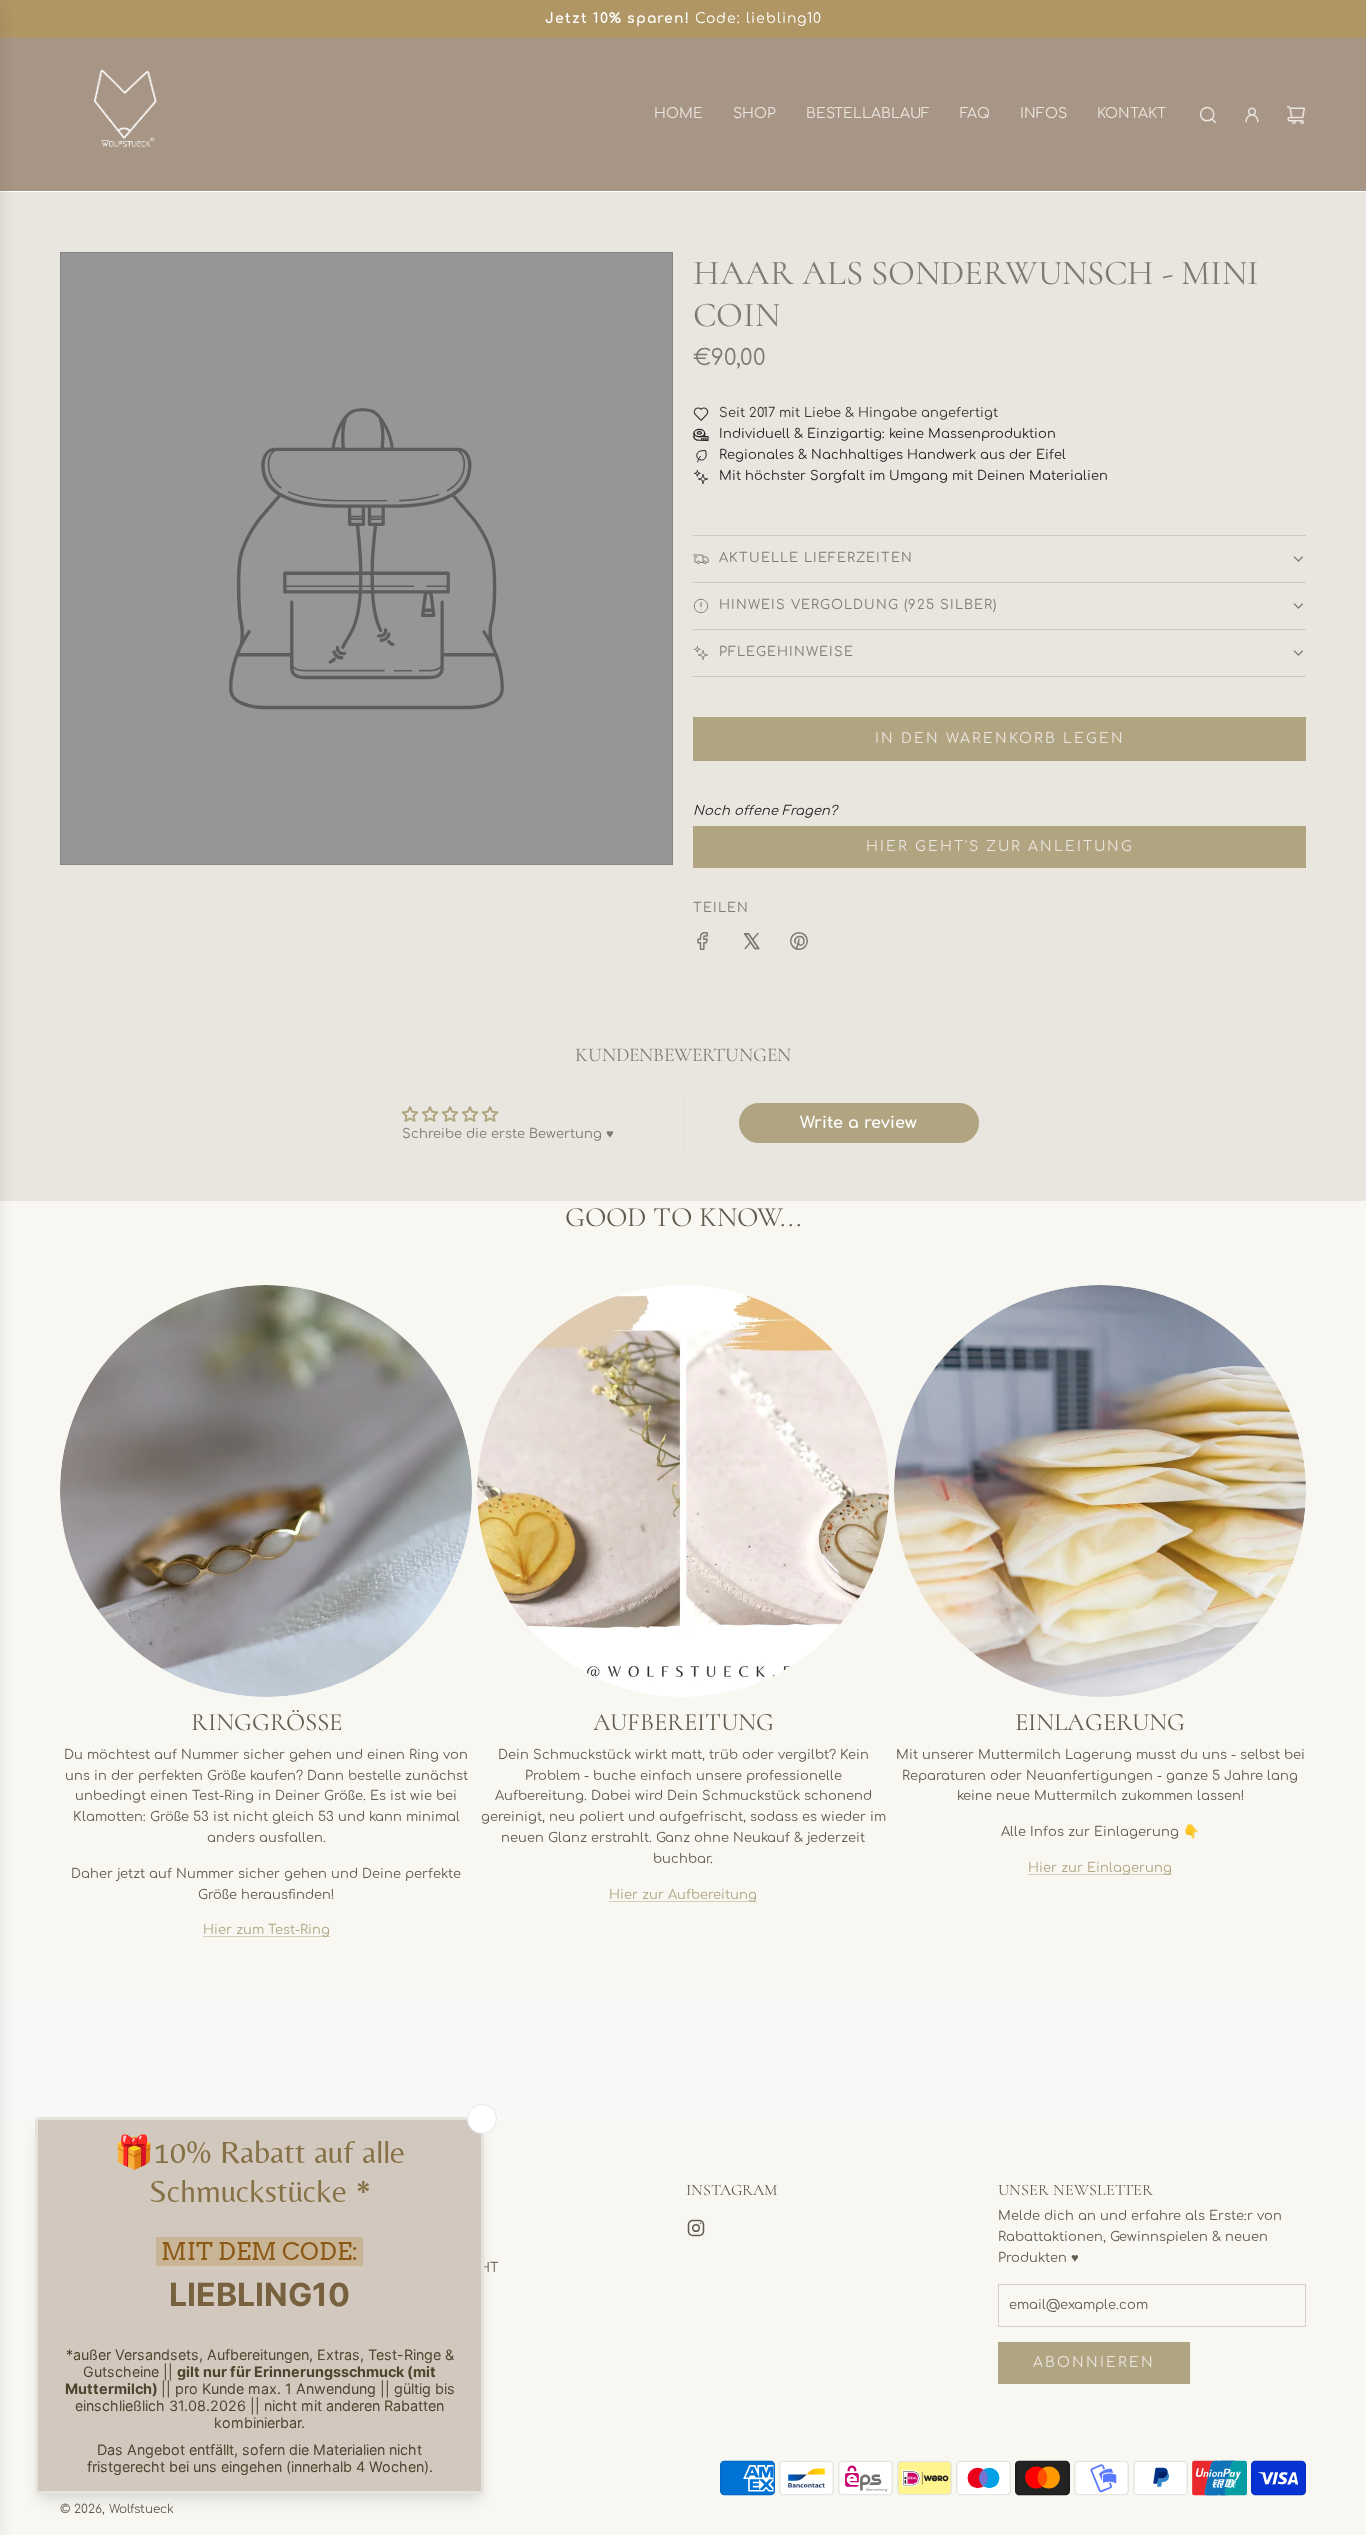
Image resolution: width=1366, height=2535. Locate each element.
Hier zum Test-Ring (266, 1930)
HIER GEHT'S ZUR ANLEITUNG (1000, 846)
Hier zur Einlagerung (1100, 1868)
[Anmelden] (1252, 115)
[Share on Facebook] (703, 944)
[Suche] (1208, 115)
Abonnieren (1094, 2362)
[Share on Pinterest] (799, 944)
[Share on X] (751, 944)
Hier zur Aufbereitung (683, 1895)
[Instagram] (696, 2228)
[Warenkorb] (1296, 115)
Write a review (858, 1123)
